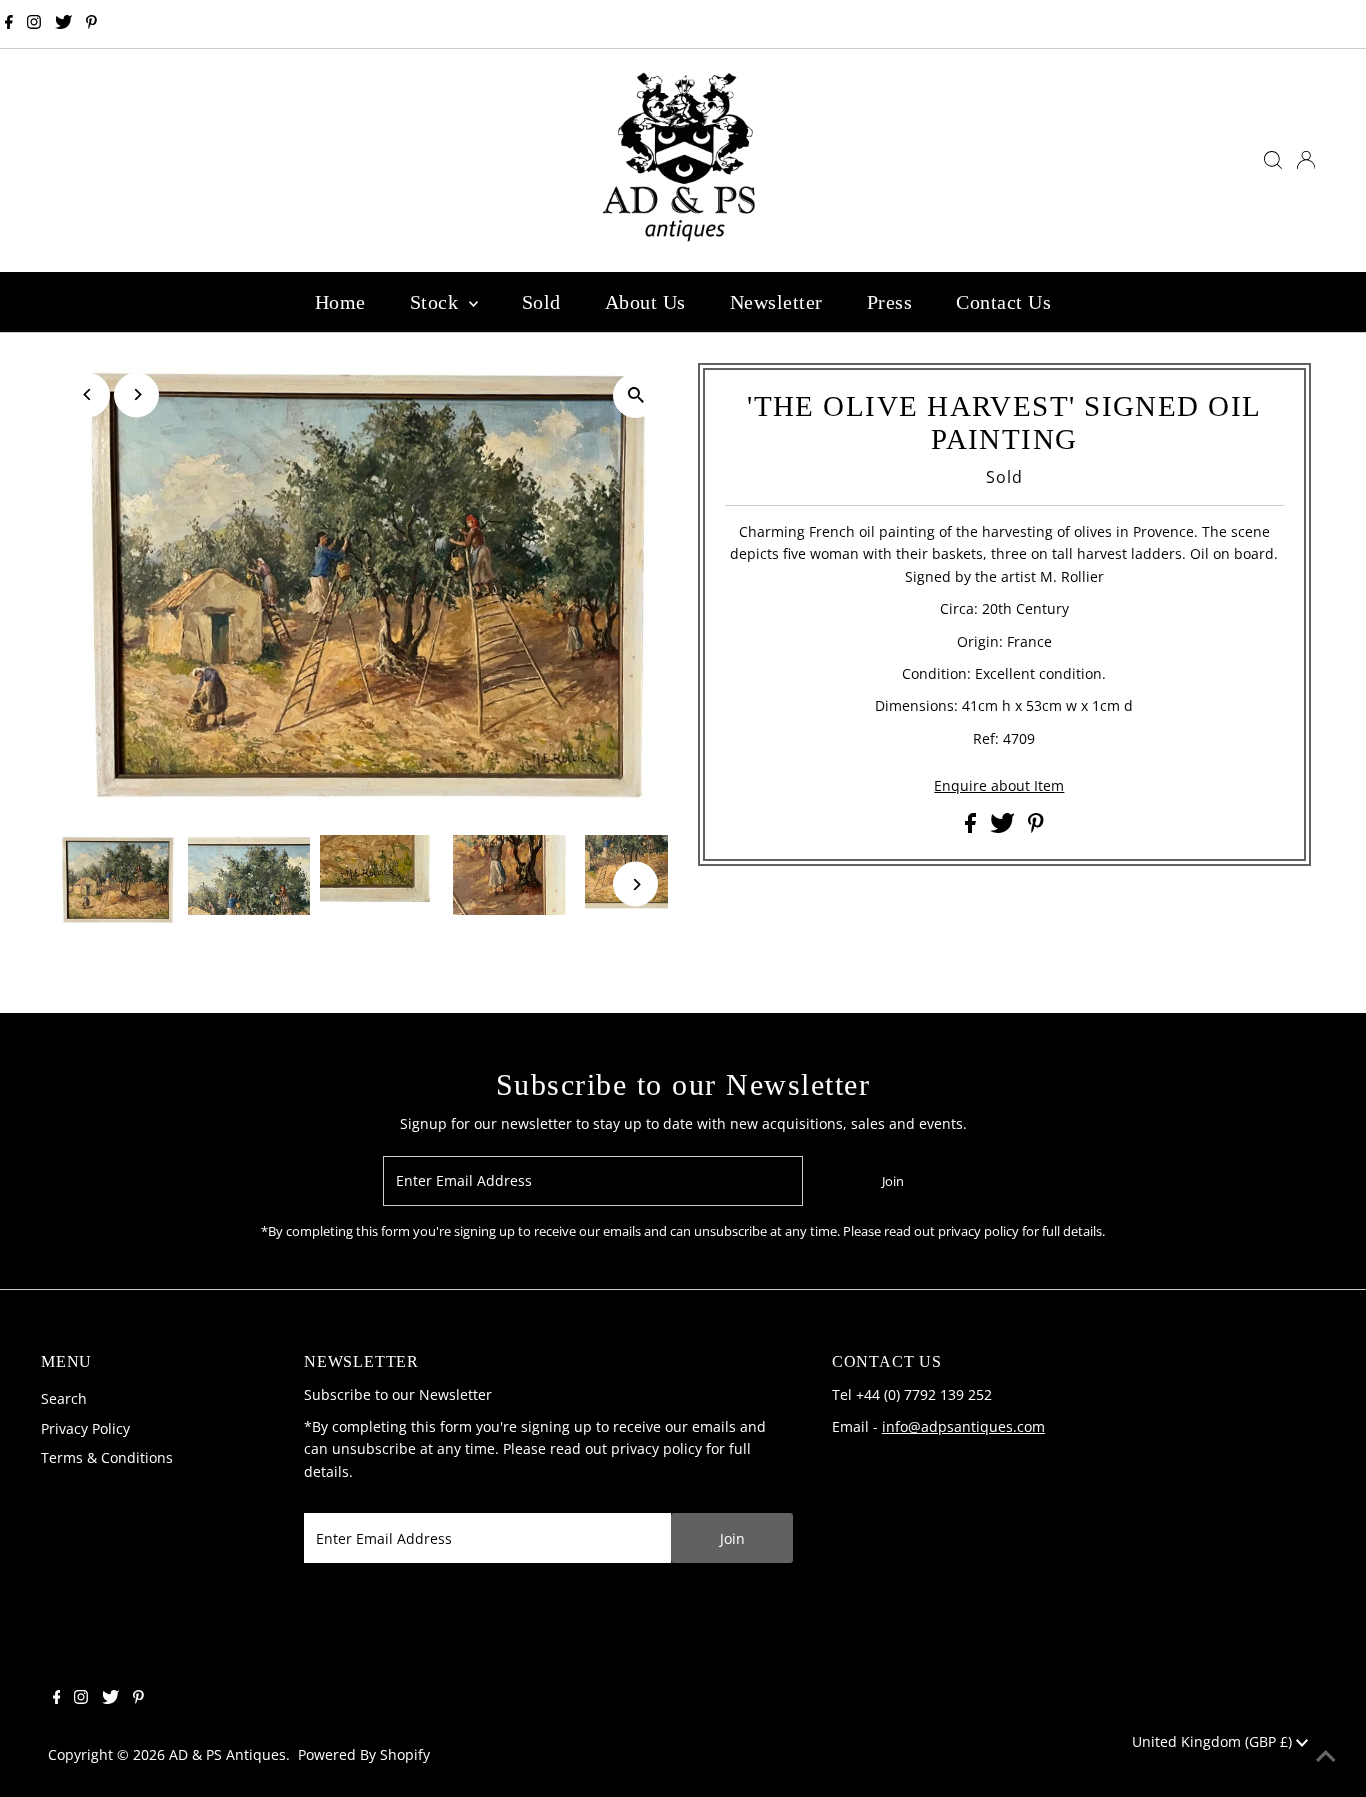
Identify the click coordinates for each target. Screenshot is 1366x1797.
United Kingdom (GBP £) (1214, 1741)
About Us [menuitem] (645, 302)
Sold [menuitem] (541, 302)
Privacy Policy (85, 1428)
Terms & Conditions (107, 1457)
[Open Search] (1273, 160)
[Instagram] (34, 24)
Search (64, 1398)
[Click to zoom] (635, 395)
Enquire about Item (999, 786)
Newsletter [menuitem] (776, 302)
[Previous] (87, 394)
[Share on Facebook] (972, 827)
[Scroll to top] (1326, 1757)
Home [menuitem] (340, 302)
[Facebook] (9, 24)
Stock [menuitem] (437, 302)
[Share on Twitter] (1004, 827)
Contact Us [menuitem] (1003, 302)
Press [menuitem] (890, 302)
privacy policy (656, 1448)
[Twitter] (63, 24)
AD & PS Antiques (227, 1754)
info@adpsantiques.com (963, 1426)
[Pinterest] (91, 24)
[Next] (136, 394)
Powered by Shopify (364, 1754)
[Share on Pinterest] (1036, 827)
